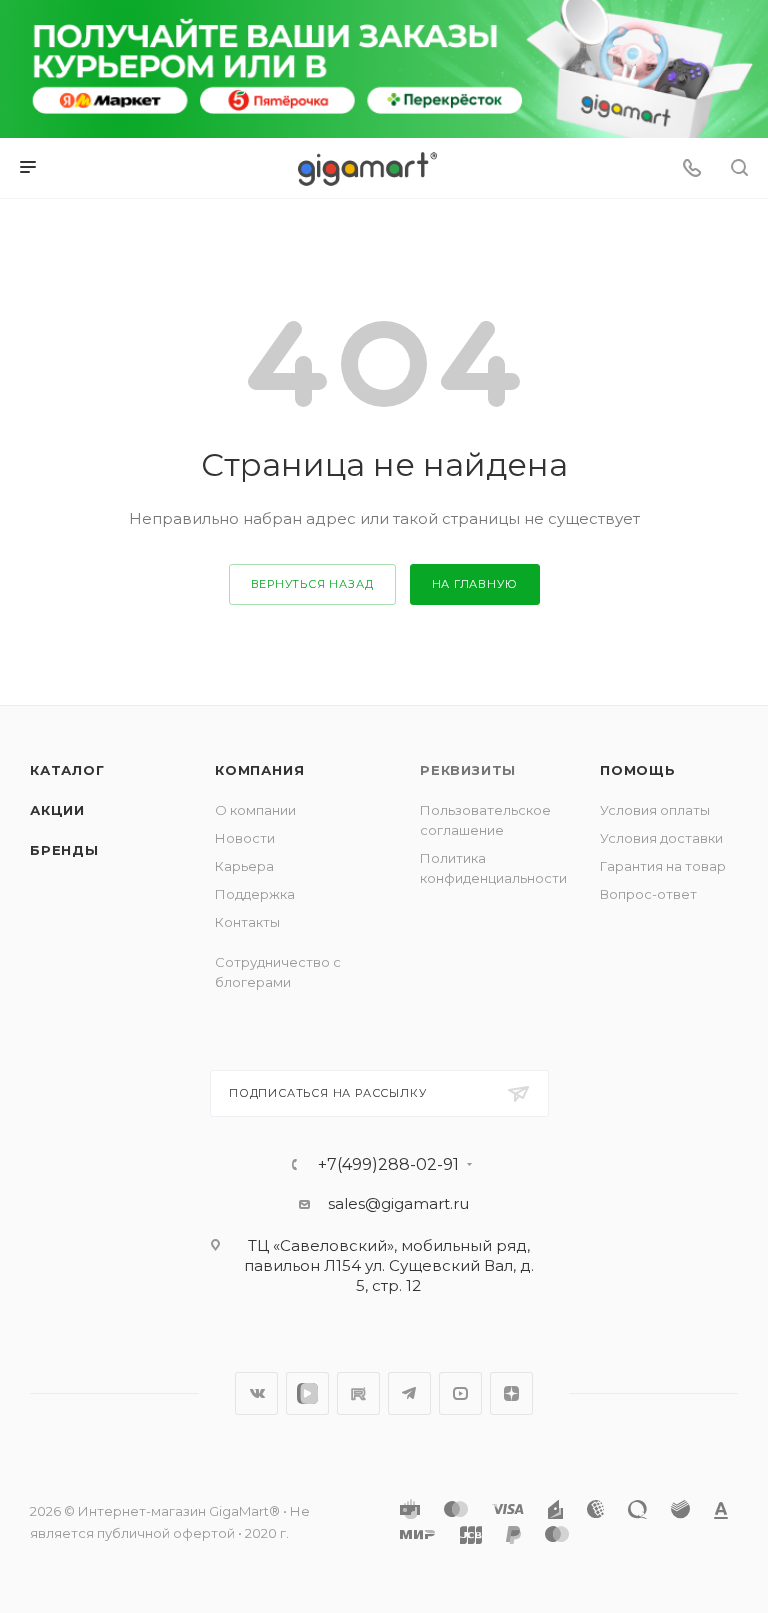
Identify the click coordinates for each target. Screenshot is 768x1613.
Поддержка (255, 894)
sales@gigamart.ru (398, 1203)
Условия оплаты (655, 810)
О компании (255, 810)
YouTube (460, 1393)
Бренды (64, 850)
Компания (259, 770)
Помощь (638, 770)
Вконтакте (256, 1393)
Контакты (247, 922)
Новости (245, 838)
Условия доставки (661, 838)
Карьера (244, 866)
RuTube (358, 1393)
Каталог (67, 770)
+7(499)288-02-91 (388, 1165)
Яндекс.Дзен (511, 1393)
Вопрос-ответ (648, 894)
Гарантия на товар (663, 866)
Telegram (409, 1393)
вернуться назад (312, 584)
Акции (57, 810)
